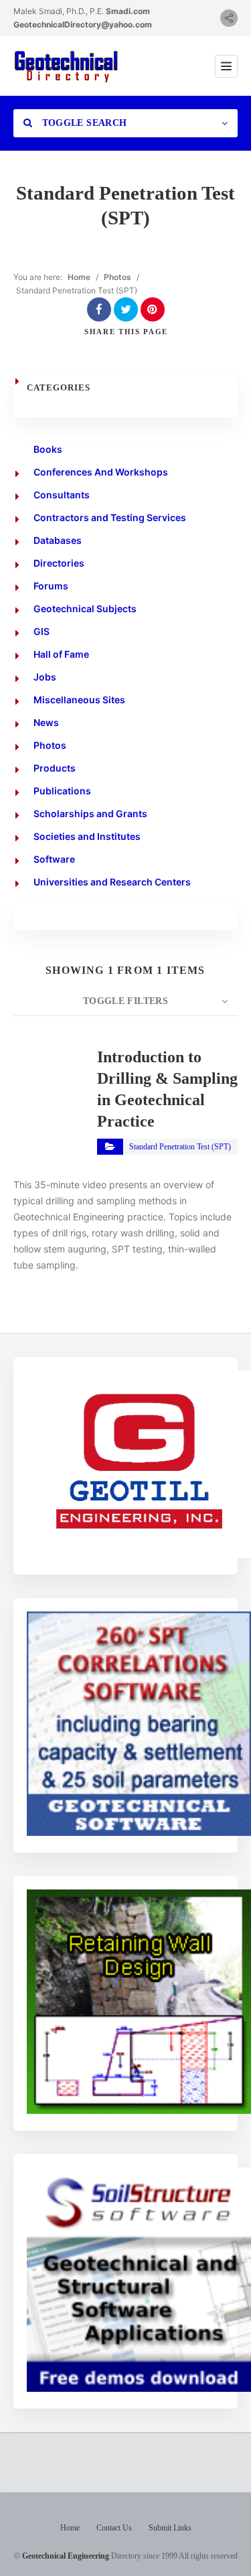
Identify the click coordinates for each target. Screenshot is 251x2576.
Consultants (62, 495)
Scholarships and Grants (90, 813)
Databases (58, 540)
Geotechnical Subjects (85, 609)
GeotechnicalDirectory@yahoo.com (83, 24)
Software (54, 859)
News (46, 722)
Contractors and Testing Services (110, 517)
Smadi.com (128, 11)
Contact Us (114, 2528)
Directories (59, 563)
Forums (51, 586)
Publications (62, 791)
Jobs (45, 677)
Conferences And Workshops (101, 472)
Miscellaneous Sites (79, 700)
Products (55, 768)
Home (79, 277)
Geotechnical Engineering (66, 2556)
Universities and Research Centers (112, 882)
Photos (117, 277)
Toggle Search (83, 123)
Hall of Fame (61, 654)
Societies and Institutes (87, 836)
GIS (41, 631)
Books (48, 449)
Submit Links (170, 2528)
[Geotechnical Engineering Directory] (66, 66)
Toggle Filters (125, 1001)
